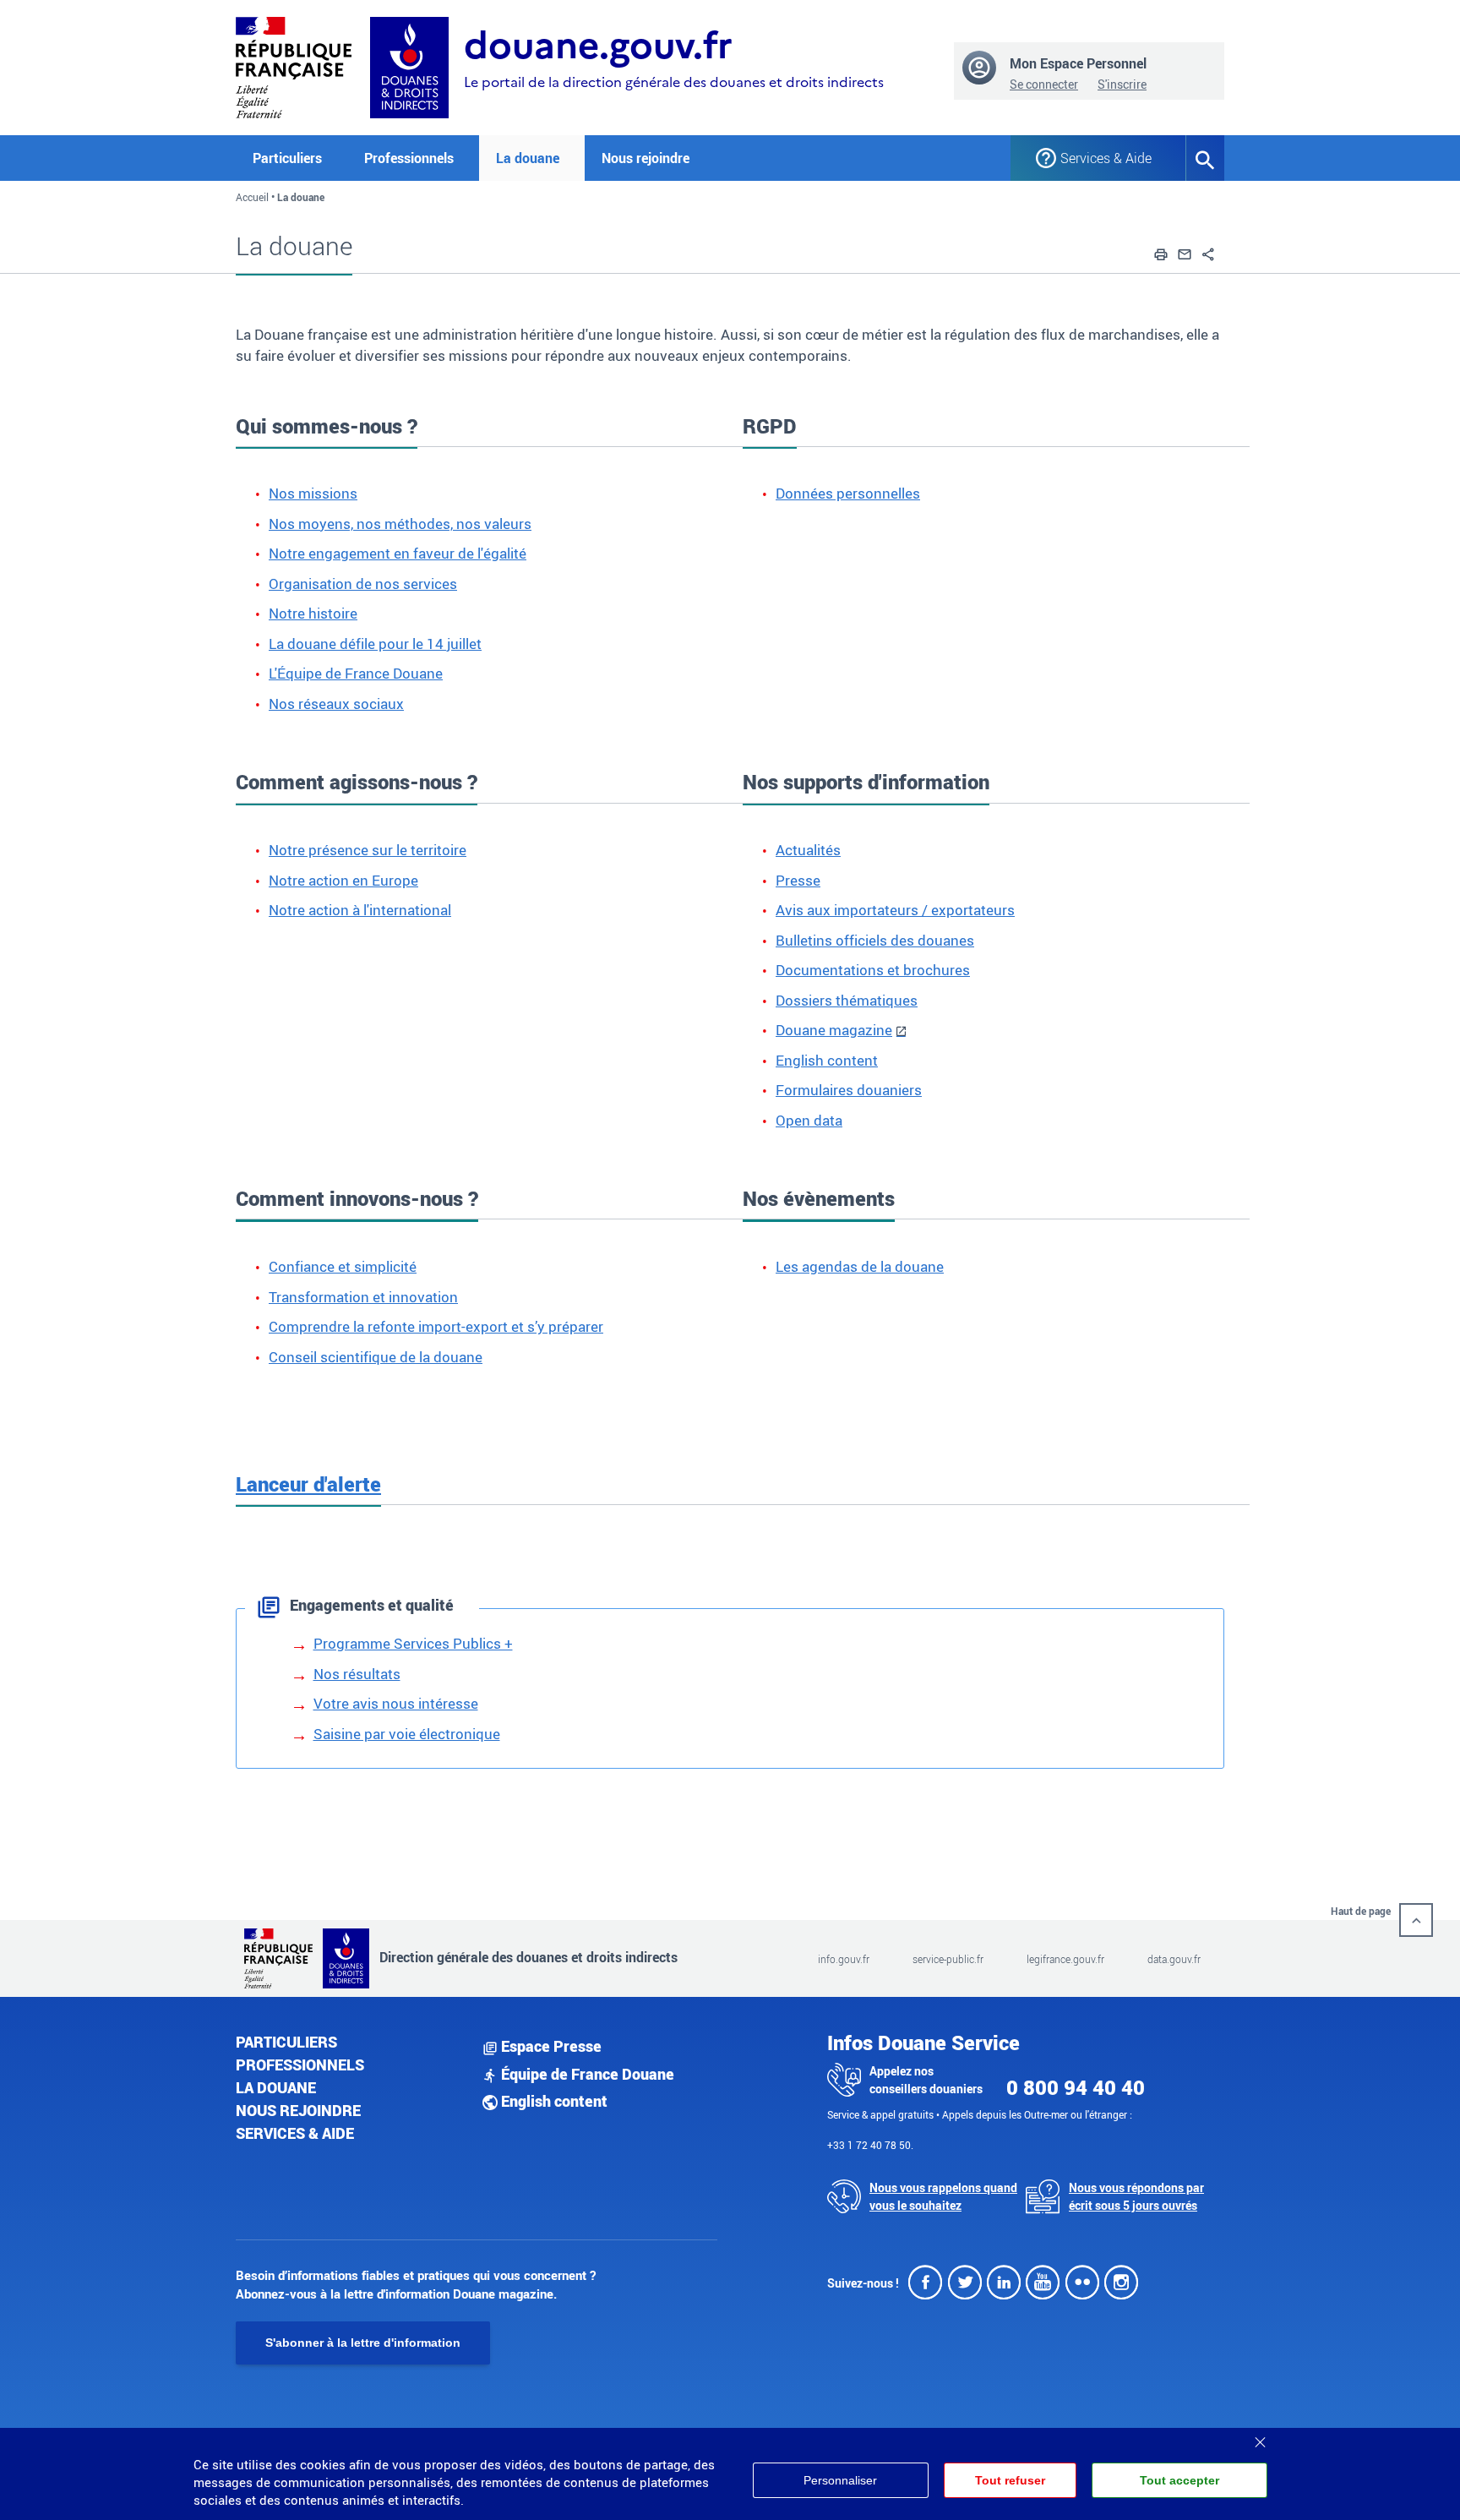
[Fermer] (1260, 2436)
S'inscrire (1122, 84)
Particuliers (286, 2042)
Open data (809, 1120)
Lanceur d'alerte (308, 1484)
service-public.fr (948, 1959)
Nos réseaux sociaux (336, 704)
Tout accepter (1179, 2480)
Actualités (808, 850)
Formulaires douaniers (849, 1090)
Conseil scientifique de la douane (376, 1357)
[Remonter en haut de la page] (1416, 1920)
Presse (798, 880)
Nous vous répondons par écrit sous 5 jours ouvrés (1136, 2196)
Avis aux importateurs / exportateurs (895, 910)
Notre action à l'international (360, 910)
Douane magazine (834, 1030)
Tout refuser (1010, 2480)
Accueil (252, 197)
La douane (276, 2087)
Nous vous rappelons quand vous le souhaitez (943, 2196)
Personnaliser (840, 2480)
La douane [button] (528, 158)
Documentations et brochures (873, 970)
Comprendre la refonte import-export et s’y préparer (436, 1326)
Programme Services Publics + (413, 1643)
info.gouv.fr (844, 1959)
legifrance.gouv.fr (1065, 1959)
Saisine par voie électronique (407, 1734)
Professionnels (300, 2065)
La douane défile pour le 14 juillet (375, 644)
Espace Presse (550, 2046)
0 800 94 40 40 (1076, 2087)
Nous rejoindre (646, 158)
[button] (1161, 252)
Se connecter (1044, 84)
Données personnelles (848, 493)
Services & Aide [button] (1106, 158)
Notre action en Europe (343, 880)
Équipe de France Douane (586, 2074)
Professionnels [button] (409, 158)
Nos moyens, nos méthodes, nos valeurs (400, 524)
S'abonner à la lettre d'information (363, 2343)
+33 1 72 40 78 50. (870, 2145)
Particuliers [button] (287, 158)
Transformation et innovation (363, 1297)
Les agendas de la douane (860, 1266)
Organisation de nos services (363, 584)
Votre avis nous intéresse (396, 1703)
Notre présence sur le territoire (368, 850)
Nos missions (313, 493)
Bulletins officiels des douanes (875, 940)
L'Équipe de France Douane (356, 673)
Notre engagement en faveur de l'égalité (398, 553)
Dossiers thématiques (847, 1000)
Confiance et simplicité (343, 1266)
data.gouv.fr (1174, 1959)
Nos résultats (357, 1674)
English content (827, 1060)
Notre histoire (313, 613)
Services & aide (295, 2133)
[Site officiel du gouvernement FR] (294, 65)
